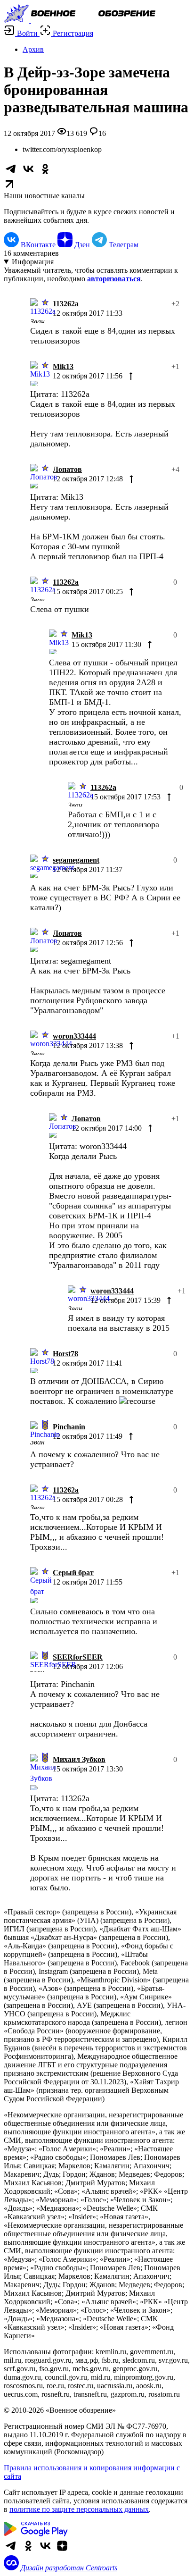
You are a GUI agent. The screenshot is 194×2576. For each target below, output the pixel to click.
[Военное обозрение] (80, 20)
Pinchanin (69, 1427)
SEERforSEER (78, 1657)
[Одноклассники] (28, 2551)
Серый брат (73, 1573)
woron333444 (74, 1036)
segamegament (76, 860)
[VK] (45, 2551)
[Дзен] (62, 2551)
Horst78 (65, 1354)
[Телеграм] (11, 2551)
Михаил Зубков (79, 1759)
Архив (33, 49)
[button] (22, 33)
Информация (33, 262)
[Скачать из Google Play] (36, 2534)
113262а (66, 304)
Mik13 (63, 366)
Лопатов (67, 469)
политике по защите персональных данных (79, 2509)
